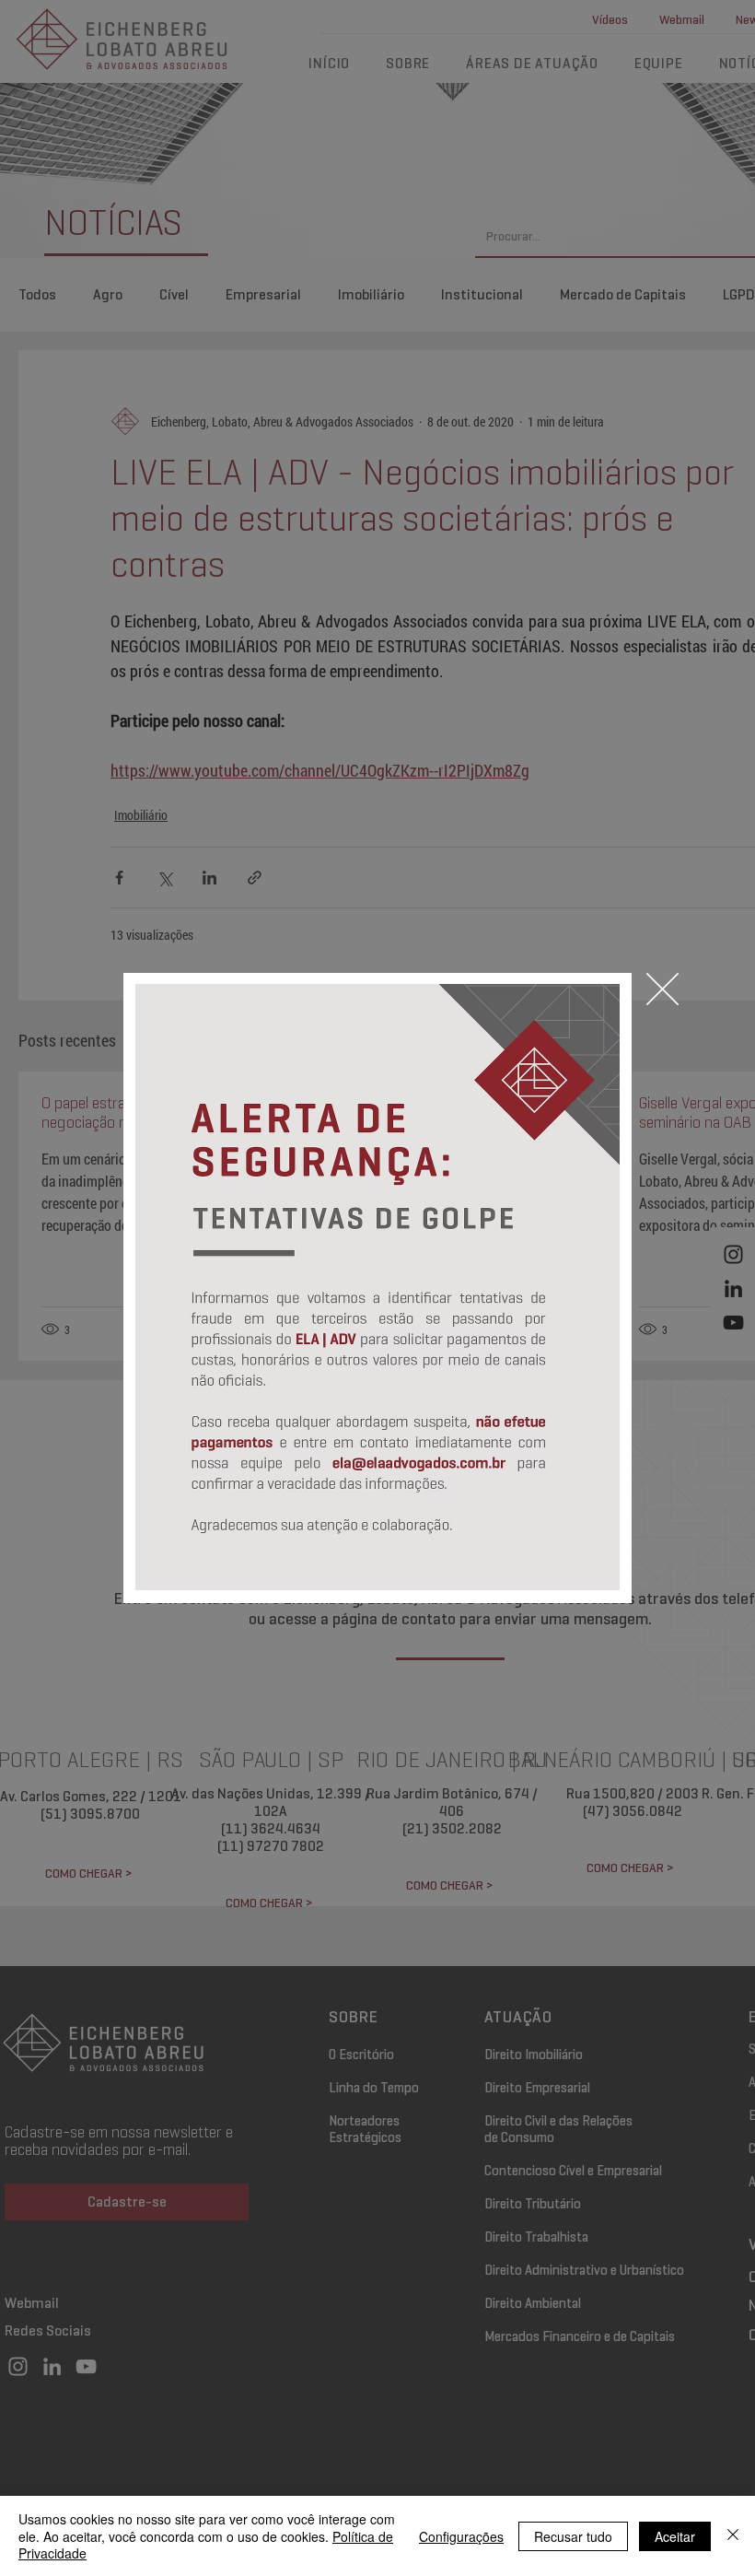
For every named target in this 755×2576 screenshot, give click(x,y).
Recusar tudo (573, 2536)
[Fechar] (733, 2536)
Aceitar (675, 2536)
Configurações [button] (461, 2536)
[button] (662, 989)
